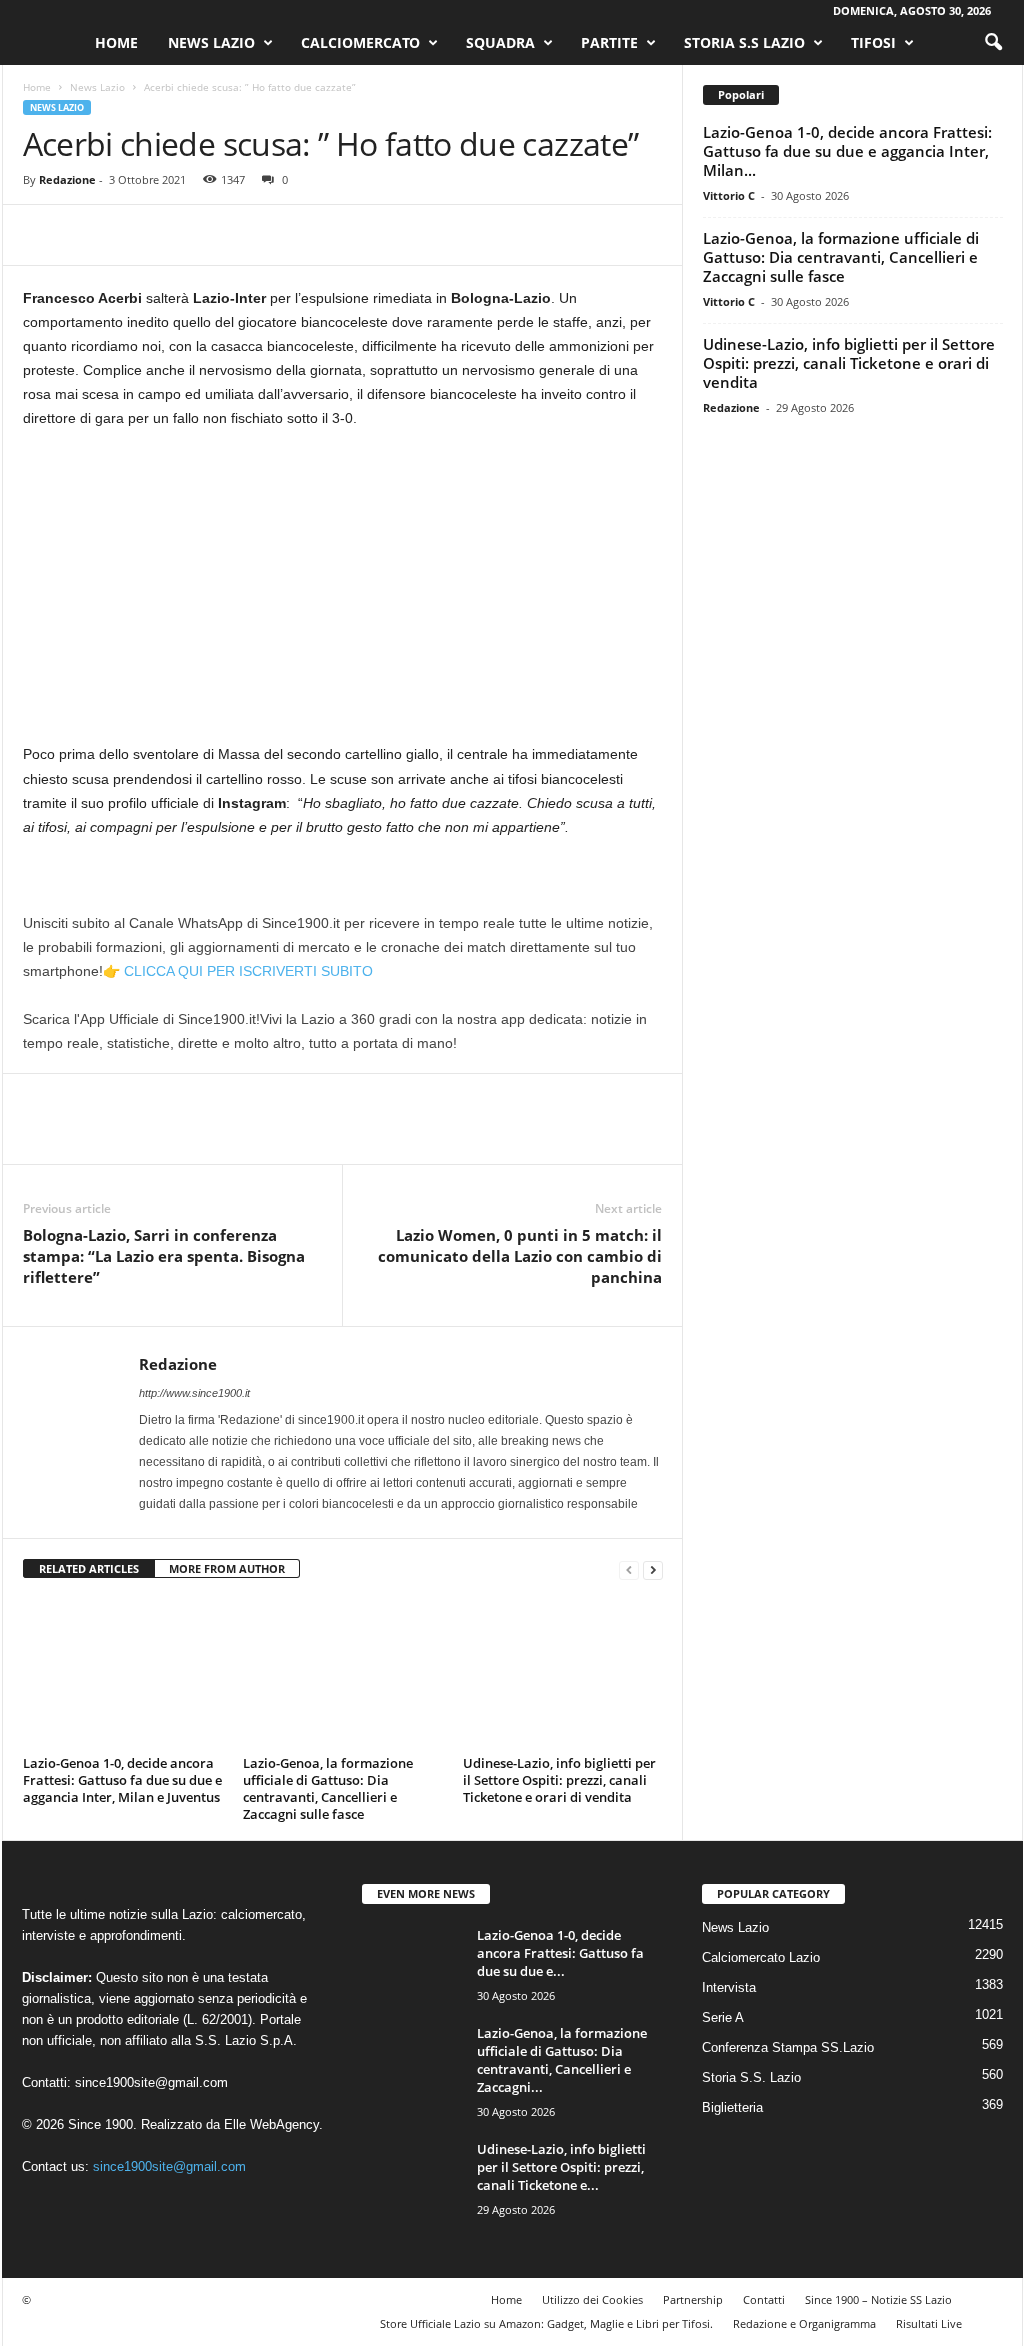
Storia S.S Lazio (744, 42)
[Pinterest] (135, 235)
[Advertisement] (343, 594)
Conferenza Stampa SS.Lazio (788, 2047)
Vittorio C (729, 195)
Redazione (67, 179)
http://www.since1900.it (194, 1393)
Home (116, 42)
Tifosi (873, 42)
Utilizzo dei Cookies (592, 2299)
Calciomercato (360, 42)
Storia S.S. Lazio (751, 2077)
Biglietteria (732, 2107)
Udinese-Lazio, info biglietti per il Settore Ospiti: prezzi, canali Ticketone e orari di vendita (559, 1780)
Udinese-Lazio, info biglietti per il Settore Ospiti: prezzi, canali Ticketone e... (561, 2167)
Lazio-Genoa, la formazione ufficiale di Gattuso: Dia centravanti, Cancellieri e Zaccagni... (562, 2060)
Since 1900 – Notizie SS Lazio (878, 2299)
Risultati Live (929, 2323)
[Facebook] (43, 235)
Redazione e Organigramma (804, 2323)
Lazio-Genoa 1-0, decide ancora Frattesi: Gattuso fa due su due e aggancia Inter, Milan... (847, 151)
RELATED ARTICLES (89, 1568)
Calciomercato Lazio (761, 1957)
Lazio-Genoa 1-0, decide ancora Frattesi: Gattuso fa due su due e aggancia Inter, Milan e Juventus (122, 1780)
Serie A (723, 2017)
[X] (89, 235)
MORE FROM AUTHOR (227, 1568)
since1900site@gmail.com (151, 2082)
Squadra (500, 42)
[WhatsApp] (181, 235)
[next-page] (653, 1569)
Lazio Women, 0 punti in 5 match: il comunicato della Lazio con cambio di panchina (520, 1256)
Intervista (729, 1987)
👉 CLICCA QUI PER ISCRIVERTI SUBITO (238, 971)
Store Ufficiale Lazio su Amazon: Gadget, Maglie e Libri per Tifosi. (546, 2323)
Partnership (693, 2299)
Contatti (764, 2299)
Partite (609, 42)
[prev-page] (629, 1569)
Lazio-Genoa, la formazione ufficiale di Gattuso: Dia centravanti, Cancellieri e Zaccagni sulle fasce (328, 1788)
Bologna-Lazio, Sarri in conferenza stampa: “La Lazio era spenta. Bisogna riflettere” (164, 1256)
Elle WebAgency (271, 2124)
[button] (993, 43)
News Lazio (211, 42)
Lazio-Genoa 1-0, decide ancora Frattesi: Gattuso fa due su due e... (560, 1953)
